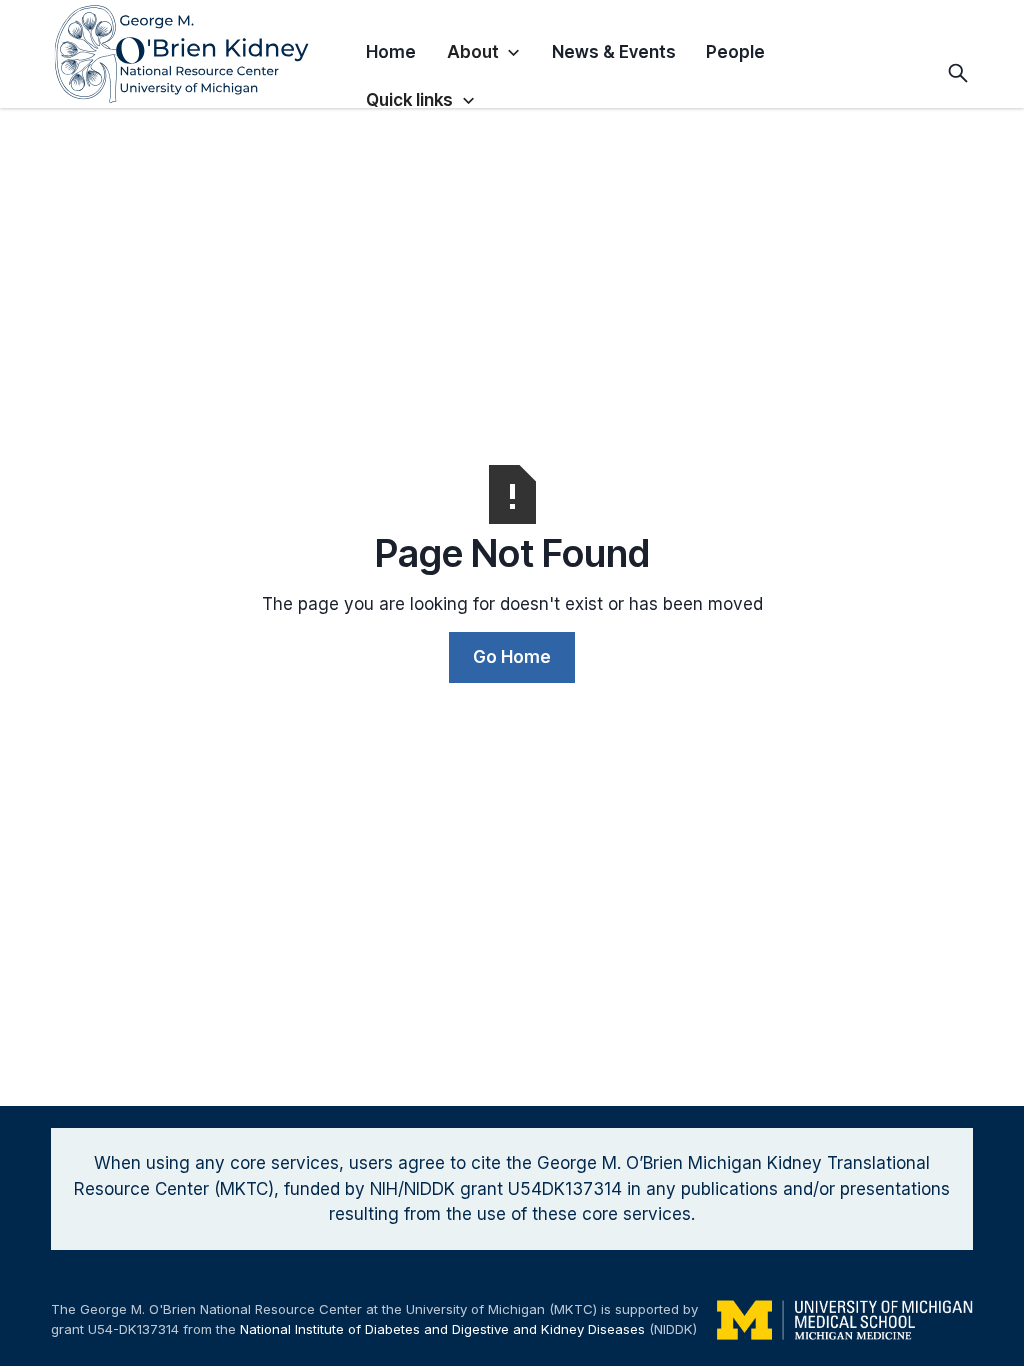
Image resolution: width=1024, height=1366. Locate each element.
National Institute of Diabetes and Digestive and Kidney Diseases (442, 1329)
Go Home (512, 657)
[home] (201, 54)
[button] (484, 48)
